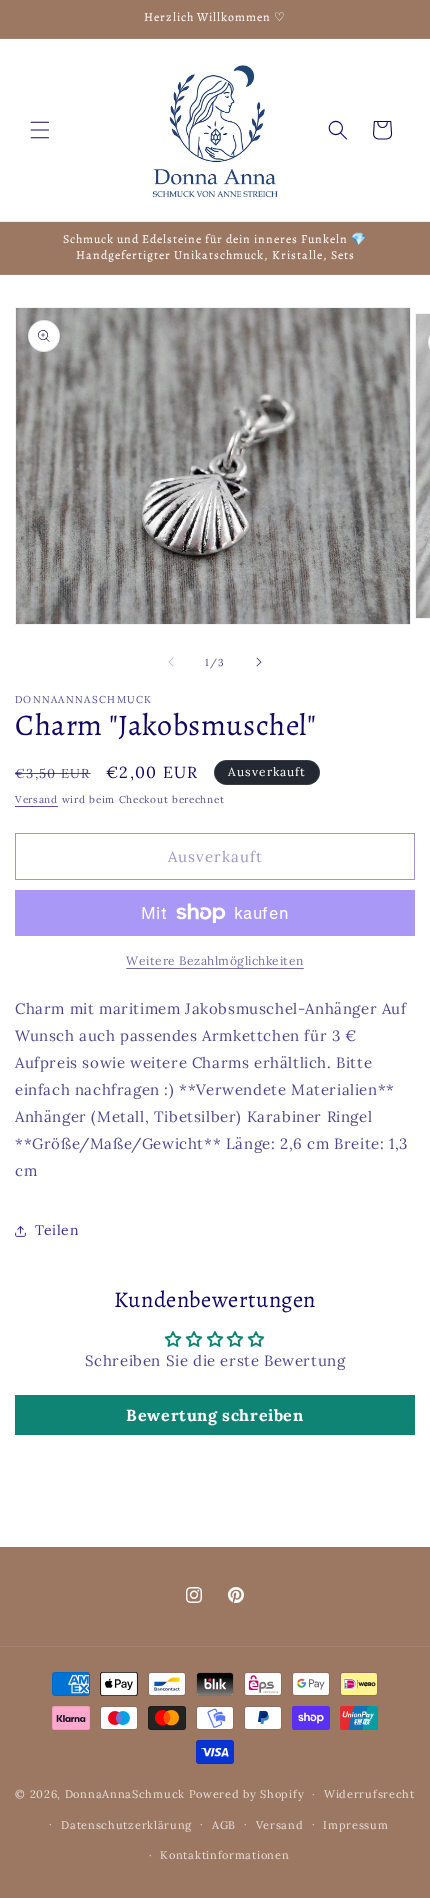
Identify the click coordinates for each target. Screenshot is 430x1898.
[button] (40, 130)
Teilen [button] (57, 1230)
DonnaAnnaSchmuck (125, 1794)
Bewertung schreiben (214, 1415)
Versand (36, 799)
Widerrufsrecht (369, 1794)
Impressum (355, 1825)
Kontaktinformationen (224, 1855)
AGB (224, 1825)
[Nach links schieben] (171, 662)
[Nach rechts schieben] (259, 662)
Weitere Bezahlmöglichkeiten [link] (215, 960)
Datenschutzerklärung (126, 1825)
